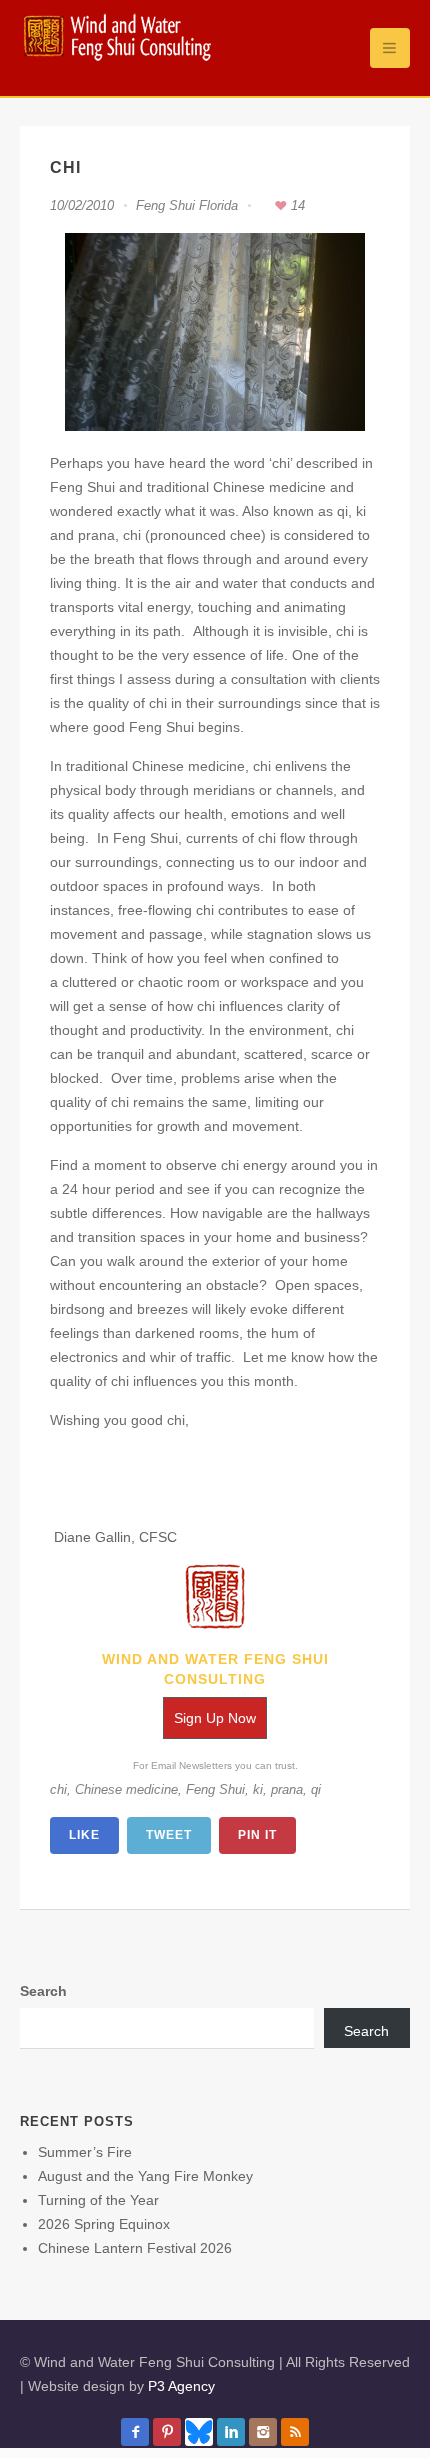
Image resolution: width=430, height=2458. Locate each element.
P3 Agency (181, 2386)
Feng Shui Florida (187, 205)
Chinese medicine (126, 1789)
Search (43, 1991)
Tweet (169, 1835)
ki (258, 1789)
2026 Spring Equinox (104, 2224)
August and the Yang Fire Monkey (145, 2176)
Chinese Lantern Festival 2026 (135, 2248)
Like (84, 1835)
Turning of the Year (98, 2200)
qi (316, 1789)
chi (58, 1789)
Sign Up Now (215, 1718)
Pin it (257, 1835)
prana (287, 1789)
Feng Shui (215, 1789)
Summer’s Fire (85, 2152)
